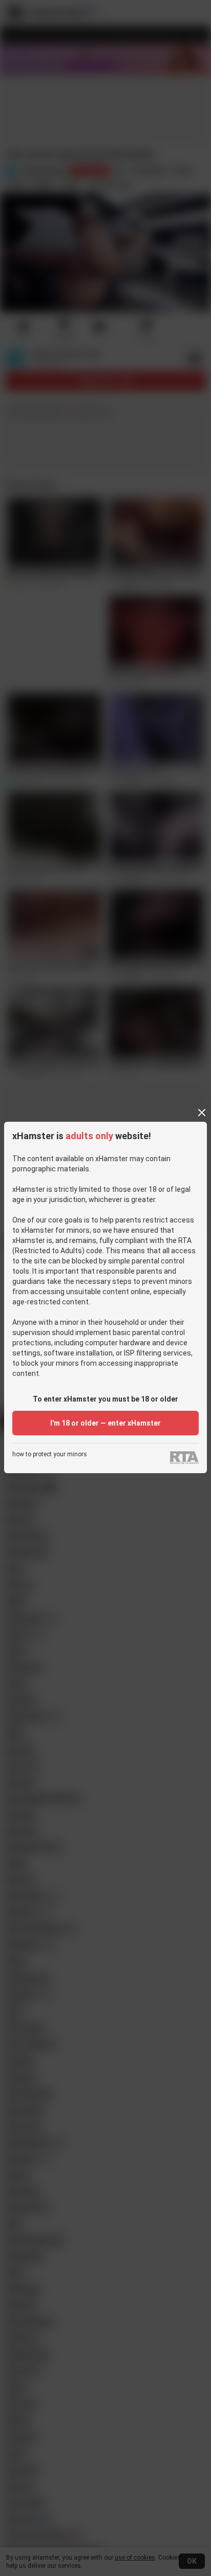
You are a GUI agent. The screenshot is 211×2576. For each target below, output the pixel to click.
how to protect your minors (50, 1454)
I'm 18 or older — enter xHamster (105, 1423)
